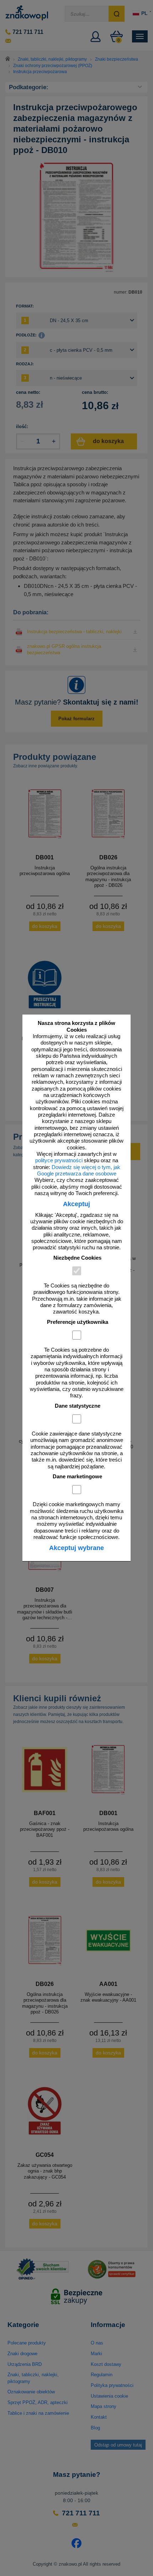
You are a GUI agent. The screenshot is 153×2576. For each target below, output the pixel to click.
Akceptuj (76, 1204)
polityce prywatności (59, 1160)
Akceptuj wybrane (76, 1548)
